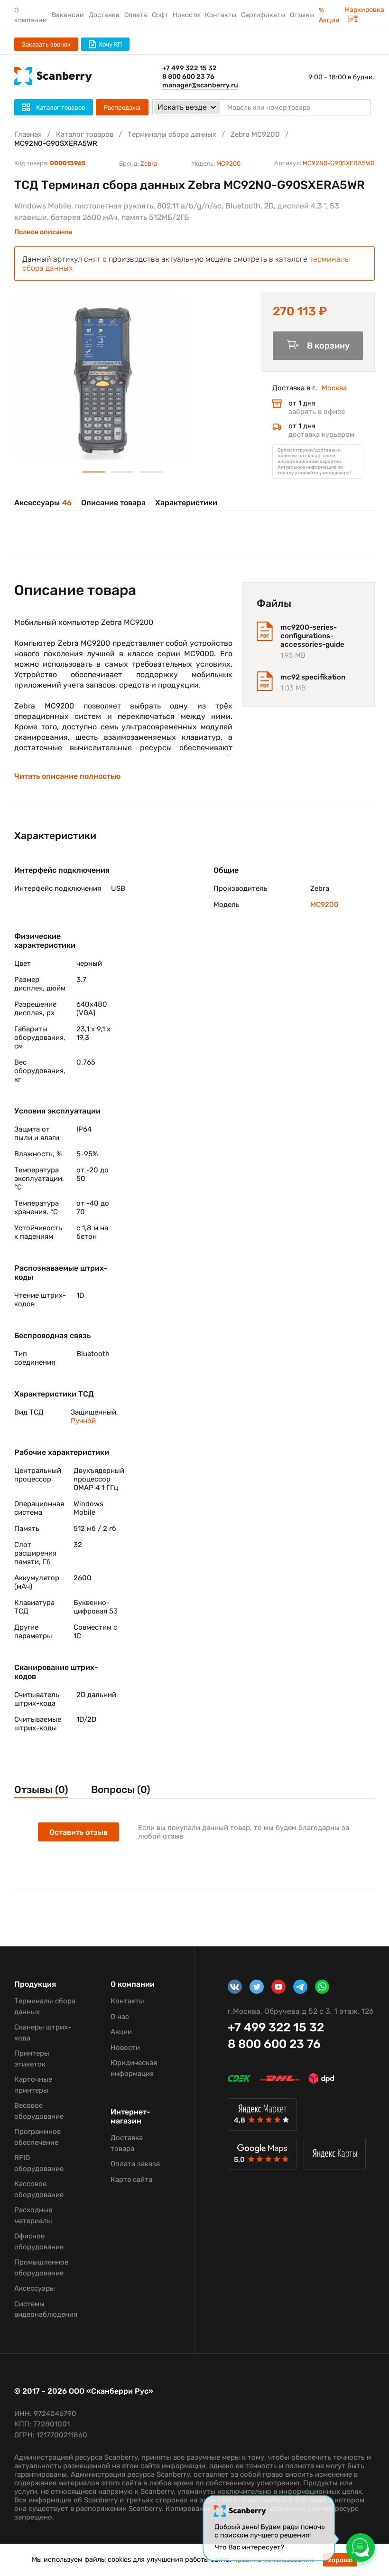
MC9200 (228, 164)
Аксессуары (43, 503)
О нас (120, 2017)
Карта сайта (131, 2180)
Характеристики (186, 503)
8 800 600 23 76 (188, 77)
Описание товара (113, 503)
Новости (186, 15)
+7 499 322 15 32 (190, 68)
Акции (121, 2032)
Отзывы (302, 15)
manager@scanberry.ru (200, 85)
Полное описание (43, 232)
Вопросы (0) (121, 1789)
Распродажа (122, 108)
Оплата (136, 15)
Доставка (104, 15)
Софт (160, 15)
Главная (28, 134)
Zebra (149, 164)
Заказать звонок (46, 44)
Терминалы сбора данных (172, 134)
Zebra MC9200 (255, 134)
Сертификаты (263, 15)
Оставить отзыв (79, 1832)
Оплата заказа (135, 2164)
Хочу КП (110, 44)
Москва (334, 388)
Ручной (83, 1421)
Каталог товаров (85, 134)
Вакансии (68, 15)
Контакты (221, 15)
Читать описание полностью (67, 776)
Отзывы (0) (41, 1789)
